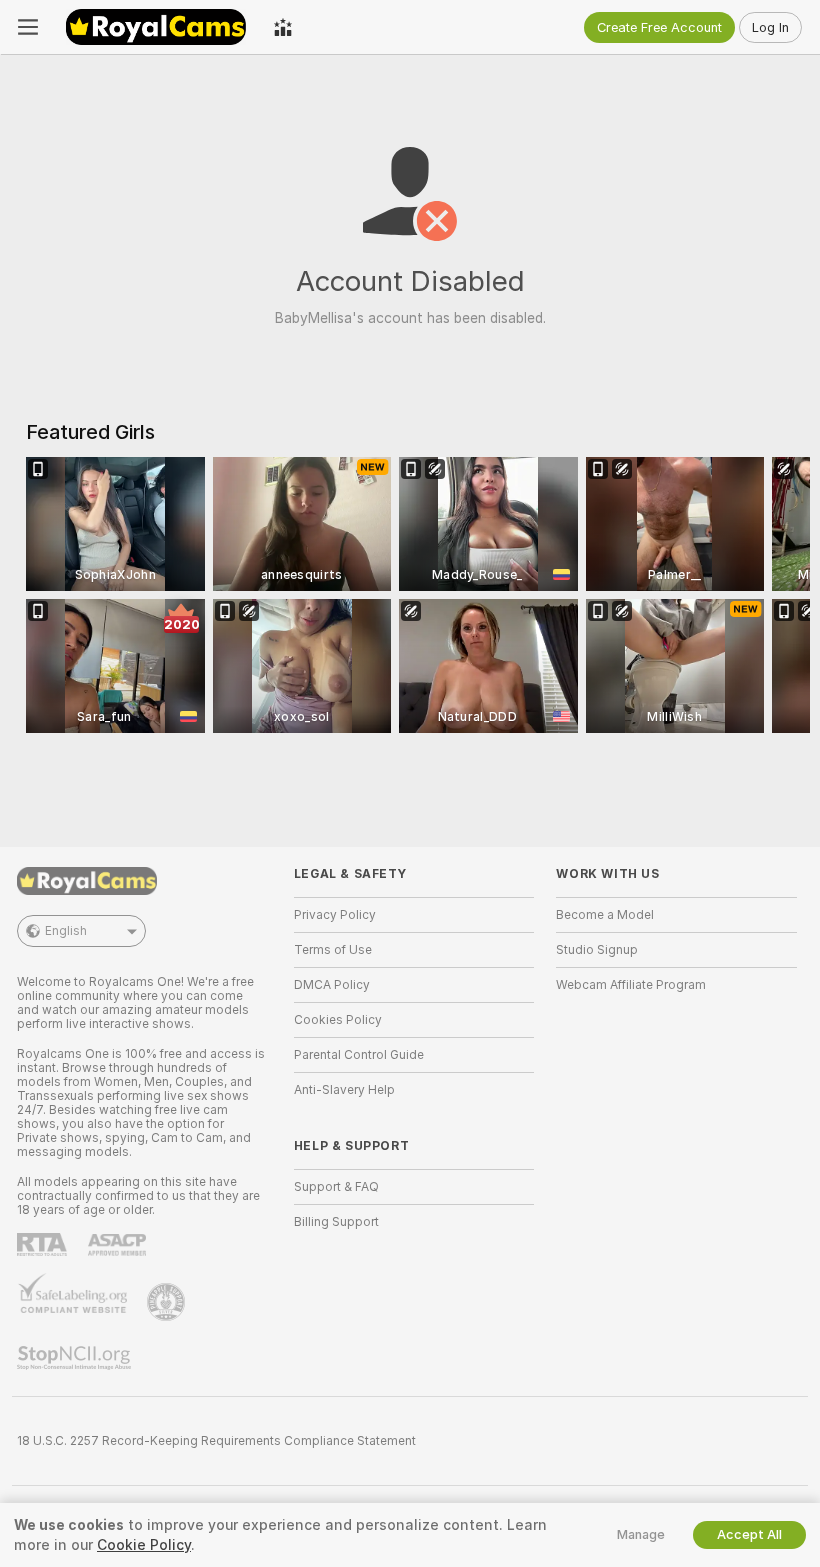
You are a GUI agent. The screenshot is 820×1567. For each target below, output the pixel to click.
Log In (770, 27)
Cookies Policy (338, 1020)
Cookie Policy (144, 1545)
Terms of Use (333, 950)
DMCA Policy (332, 985)
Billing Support (336, 1222)
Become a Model (605, 915)
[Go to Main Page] (156, 27)
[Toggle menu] (28, 27)
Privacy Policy (335, 915)
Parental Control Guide (359, 1055)
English (66, 931)
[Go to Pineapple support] (168, 1302)
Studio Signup (597, 950)
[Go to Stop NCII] (76, 1358)
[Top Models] (283, 27)
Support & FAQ (336, 1187)
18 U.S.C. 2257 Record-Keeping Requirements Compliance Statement (216, 1441)
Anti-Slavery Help (344, 1090)
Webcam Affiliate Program (631, 985)
